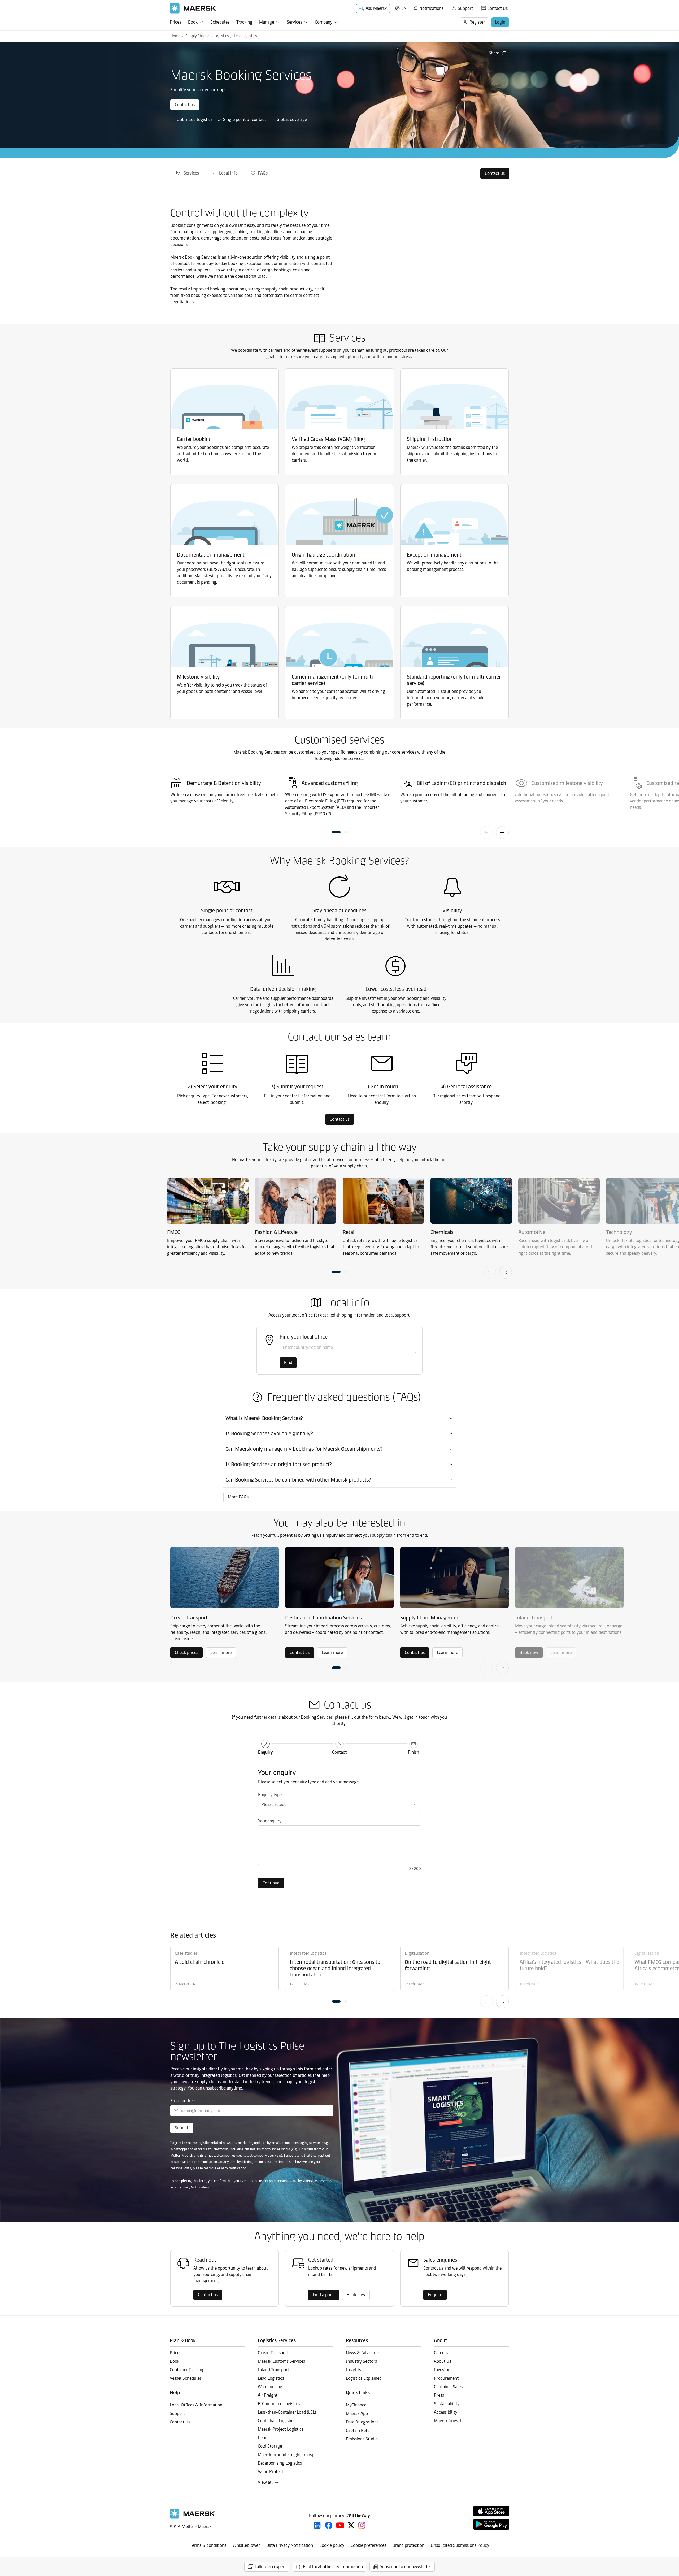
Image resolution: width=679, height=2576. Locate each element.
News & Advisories (363, 2353)
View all (265, 2482)
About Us (443, 2361)
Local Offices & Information (196, 2405)
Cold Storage (270, 2446)
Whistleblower (246, 2545)
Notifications (428, 7)
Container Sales (448, 2387)
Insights (353, 2370)
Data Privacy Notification (290, 2545)
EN (404, 8)
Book (193, 22)
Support (465, 8)
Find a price (324, 2295)
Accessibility (446, 2412)
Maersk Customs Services (281, 2361)
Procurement (446, 2378)
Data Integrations (362, 2422)
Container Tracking (187, 2370)
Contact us (185, 105)
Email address (183, 2101)
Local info (228, 173)
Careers (441, 2353)
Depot (263, 2438)
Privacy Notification (232, 2168)
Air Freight (268, 2395)
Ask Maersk (376, 8)
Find (288, 1363)
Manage (267, 22)
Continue (271, 1883)
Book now (356, 2295)
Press (439, 2395)
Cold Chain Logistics (277, 2421)
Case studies (186, 1953)
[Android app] (491, 2524)
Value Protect (271, 2472)
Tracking (244, 22)
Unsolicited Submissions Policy (460, 2545)
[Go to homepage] (193, 8)
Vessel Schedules (186, 2378)
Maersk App (357, 2414)
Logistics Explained (364, 2378)
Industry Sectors (361, 2361)
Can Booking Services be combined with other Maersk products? (298, 1480)
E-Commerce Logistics (279, 2404)
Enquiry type (270, 1795)
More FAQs (238, 1497)
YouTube (340, 2525)
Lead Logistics (245, 36)
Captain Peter (358, 2431)
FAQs (263, 173)
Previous (486, 832)
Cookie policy (332, 2545)
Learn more (221, 1652)
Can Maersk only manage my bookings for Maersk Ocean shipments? (304, 1449)
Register (477, 22)
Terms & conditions (208, 2545)
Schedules (220, 22)
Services (294, 22)
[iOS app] (491, 2511)
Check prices (186, 1652)
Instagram (362, 2525)
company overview (267, 2155)
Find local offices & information (333, 2567)
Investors (443, 2370)
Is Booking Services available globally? (269, 1433)
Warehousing (270, 2387)
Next (502, 832)
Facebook (329, 2525)
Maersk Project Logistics (281, 2429)
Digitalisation (417, 1953)
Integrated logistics (308, 1953)
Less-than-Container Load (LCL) (287, 2412)
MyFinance (356, 2405)
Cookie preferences (368, 2545)
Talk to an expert (270, 2567)
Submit (182, 2128)
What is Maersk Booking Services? (264, 1418)
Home (175, 36)
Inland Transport (273, 2370)
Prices (175, 22)
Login (500, 22)
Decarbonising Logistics (280, 2463)
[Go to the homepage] (192, 2517)
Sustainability (447, 2404)
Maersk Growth (448, 2421)
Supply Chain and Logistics (207, 36)
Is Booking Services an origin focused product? (279, 1464)
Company (324, 22)
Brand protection (408, 2545)
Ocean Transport (273, 2353)
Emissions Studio (362, 2439)
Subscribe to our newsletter (406, 2567)
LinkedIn (317, 2525)
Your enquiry (270, 1821)
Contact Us (497, 8)
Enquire (435, 2295)
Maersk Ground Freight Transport (289, 2455)
